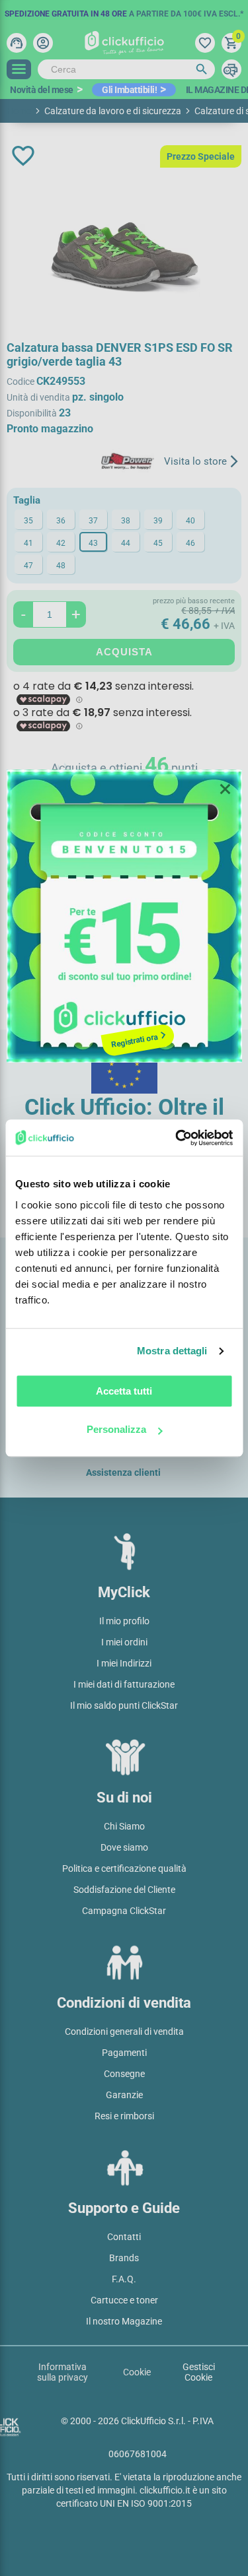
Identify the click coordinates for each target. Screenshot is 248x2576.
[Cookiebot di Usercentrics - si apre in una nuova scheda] (177, 1138)
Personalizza (116, 1429)
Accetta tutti (124, 1391)
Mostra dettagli (172, 1351)
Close (226, 789)
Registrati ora (134, 1040)
